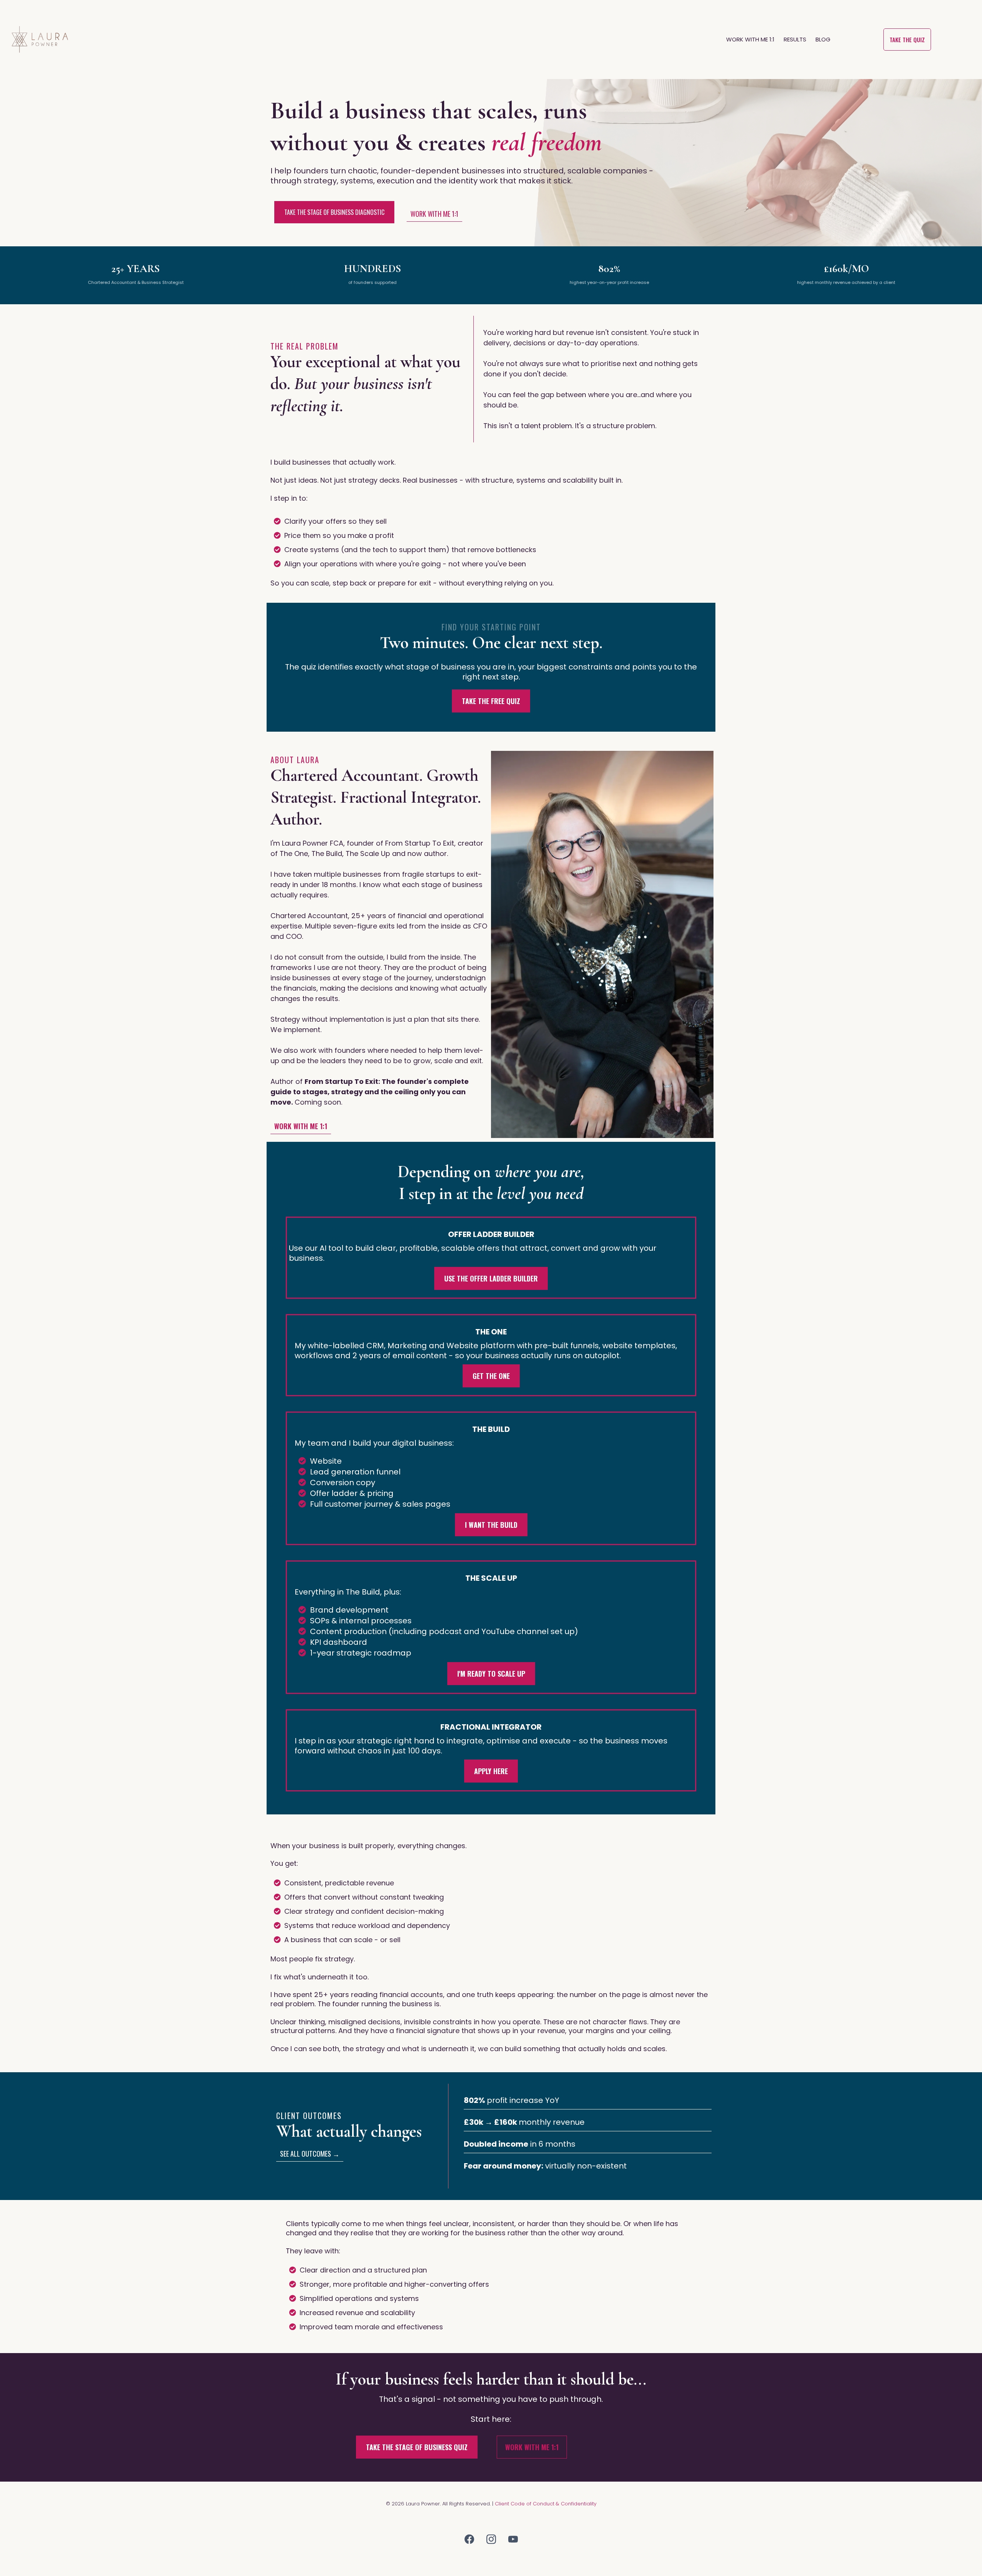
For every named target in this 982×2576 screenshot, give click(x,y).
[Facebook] (469, 2539)
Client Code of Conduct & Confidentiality (546, 2504)
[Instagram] (491, 2539)
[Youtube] (513, 2539)
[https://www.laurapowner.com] (40, 40)
